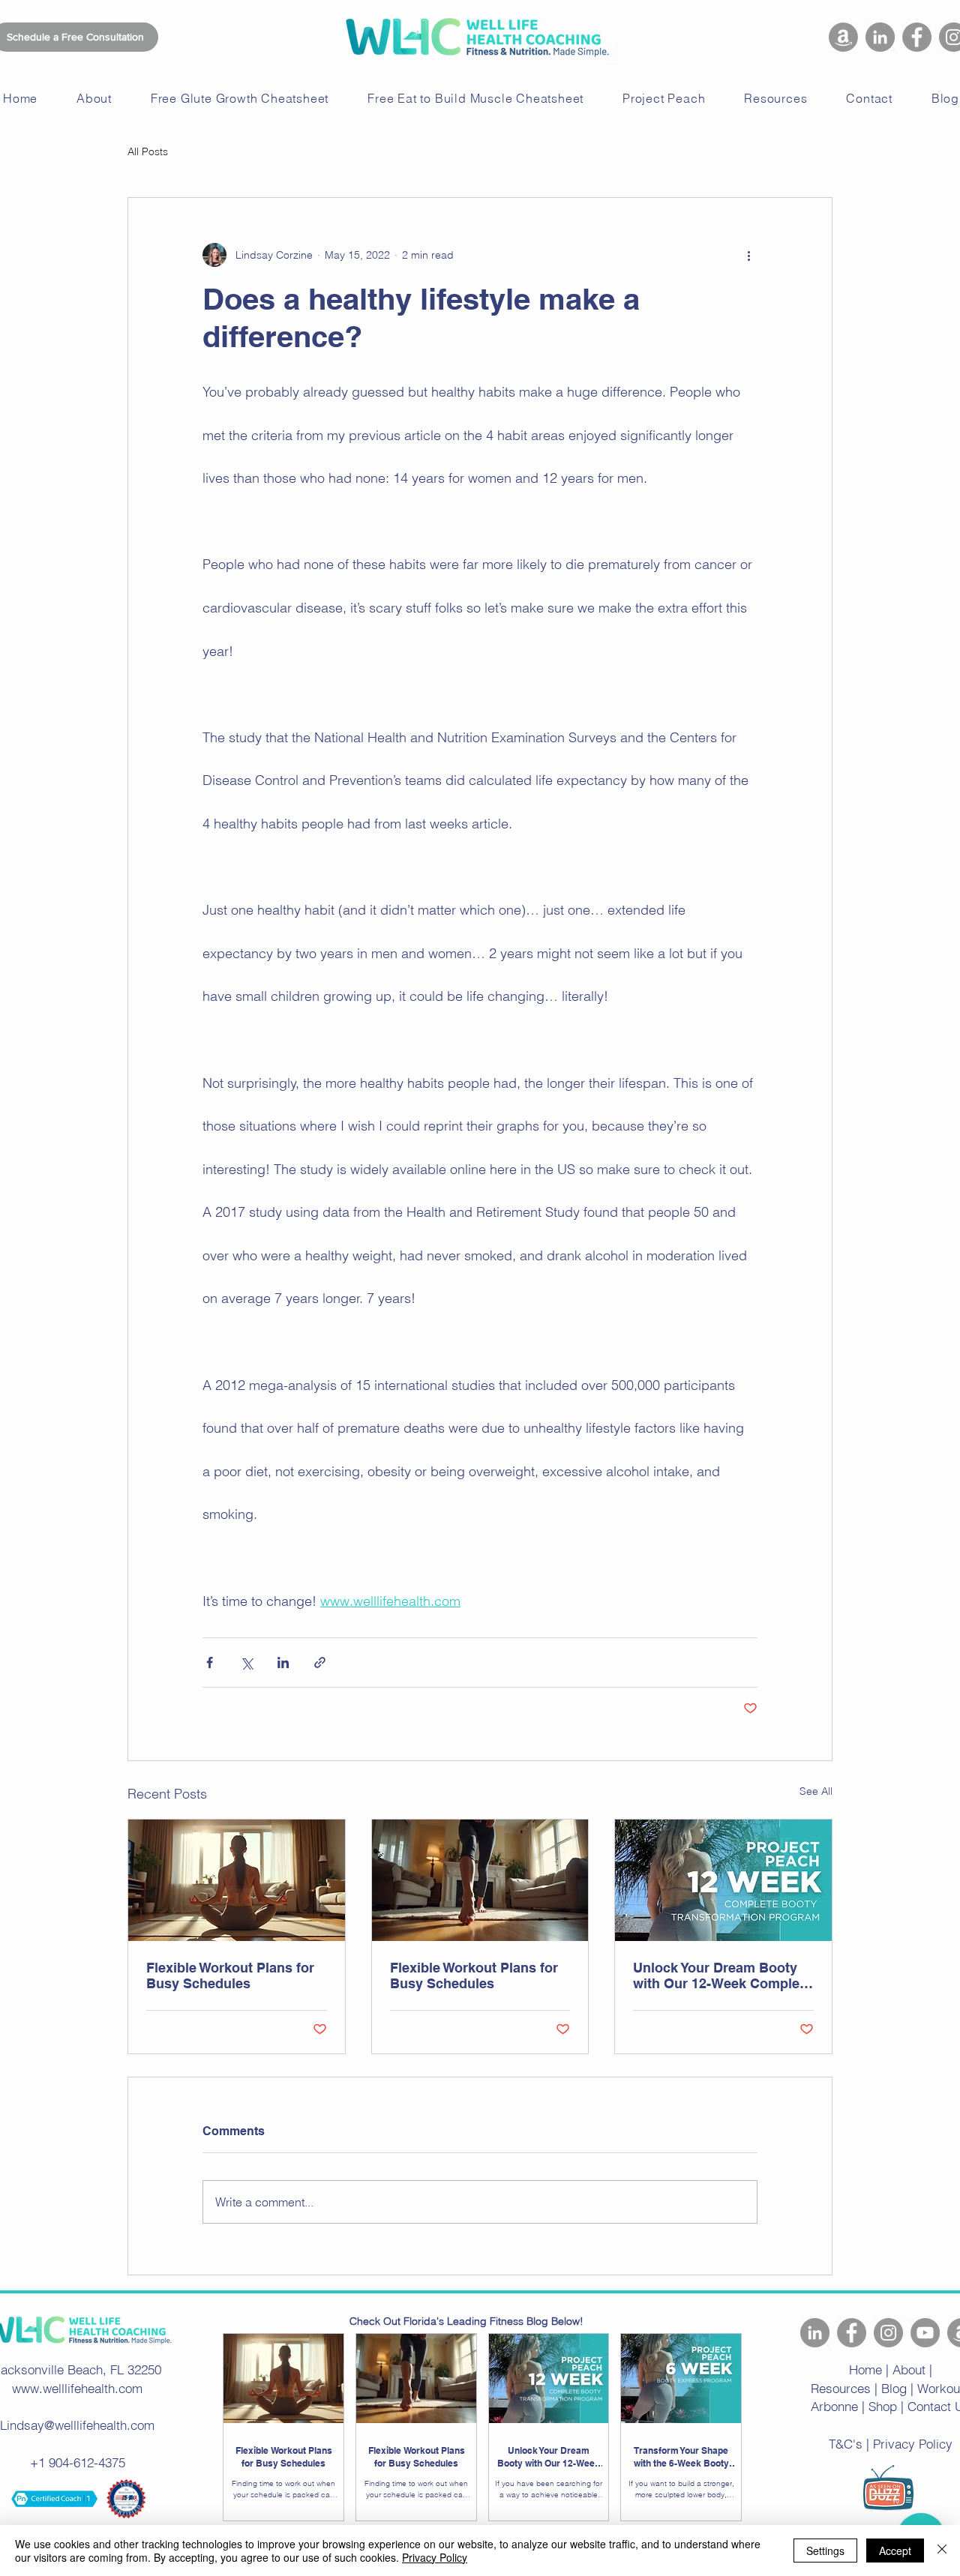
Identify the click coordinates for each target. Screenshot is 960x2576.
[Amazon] (843, 37)
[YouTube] (925, 2333)
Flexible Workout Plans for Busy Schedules (230, 1975)
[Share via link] (320, 1662)
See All (816, 1791)
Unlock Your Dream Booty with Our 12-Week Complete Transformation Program (722, 1975)
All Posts (148, 151)
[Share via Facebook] (210, 1662)
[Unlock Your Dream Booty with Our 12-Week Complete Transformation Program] (723, 1880)
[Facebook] (917, 37)
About (909, 2369)
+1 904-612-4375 (78, 2462)
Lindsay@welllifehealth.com (77, 2425)
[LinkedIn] (880, 37)
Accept (895, 2551)
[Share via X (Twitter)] (246, 1662)
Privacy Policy (435, 2557)
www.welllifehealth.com (77, 2388)
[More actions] (748, 255)
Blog (894, 2388)
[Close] (942, 2551)
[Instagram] (888, 2333)
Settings (825, 2551)
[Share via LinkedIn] (283, 1662)
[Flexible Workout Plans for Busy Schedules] (237, 1880)
